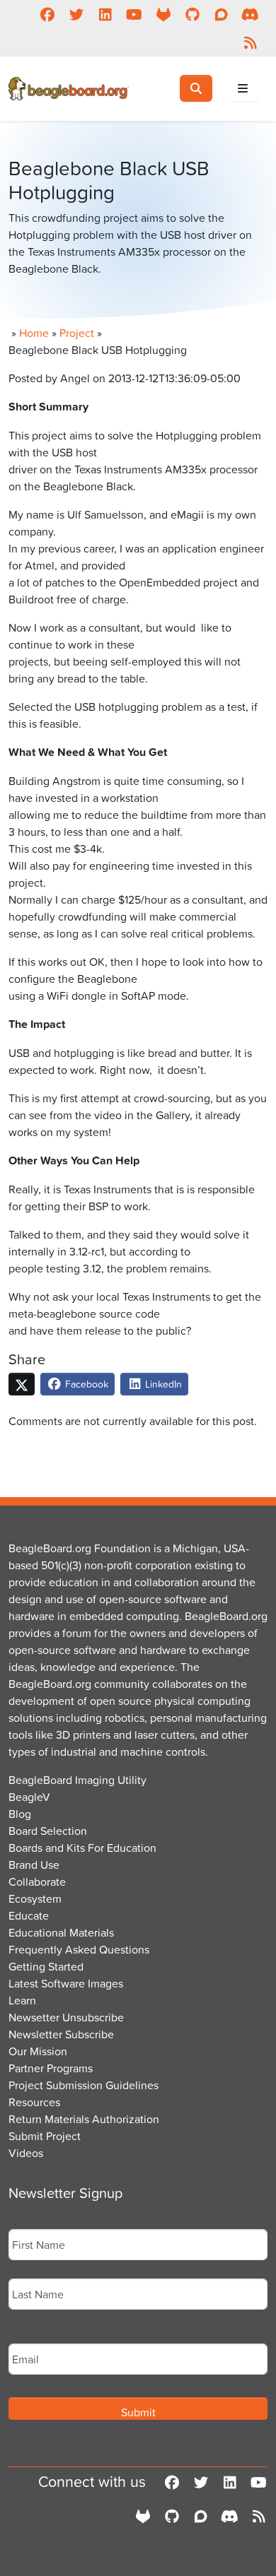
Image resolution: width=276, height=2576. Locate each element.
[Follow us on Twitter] (76, 14)
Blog (20, 1814)
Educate (29, 1915)
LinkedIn (162, 1384)
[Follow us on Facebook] (47, 14)
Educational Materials (61, 1932)
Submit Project (45, 2136)
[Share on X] (22, 1384)
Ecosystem (35, 1898)
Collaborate (37, 1881)
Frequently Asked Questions (79, 1949)
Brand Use (34, 1865)
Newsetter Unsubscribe (66, 2017)
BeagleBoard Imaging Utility (77, 1780)
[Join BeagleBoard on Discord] (250, 14)
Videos (26, 2153)
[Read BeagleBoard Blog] (250, 42)
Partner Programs (51, 2068)
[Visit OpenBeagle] (163, 14)
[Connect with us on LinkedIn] (105, 14)
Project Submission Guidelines (84, 2085)
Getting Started (46, 1966)
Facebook (85, 1384)
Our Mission (38, 2051)
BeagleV (29, 1797)
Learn (22, 2000)
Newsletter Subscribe (61, 2034)
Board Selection (48, 1831)
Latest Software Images (66, 1983)
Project (77, 333)
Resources (34, 2102)
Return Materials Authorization (84, 2119)
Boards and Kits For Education (82, 1848)
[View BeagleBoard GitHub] (192, 14)
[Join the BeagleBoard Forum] (221, 14)
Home (34, 333)
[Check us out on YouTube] (134, 14)
